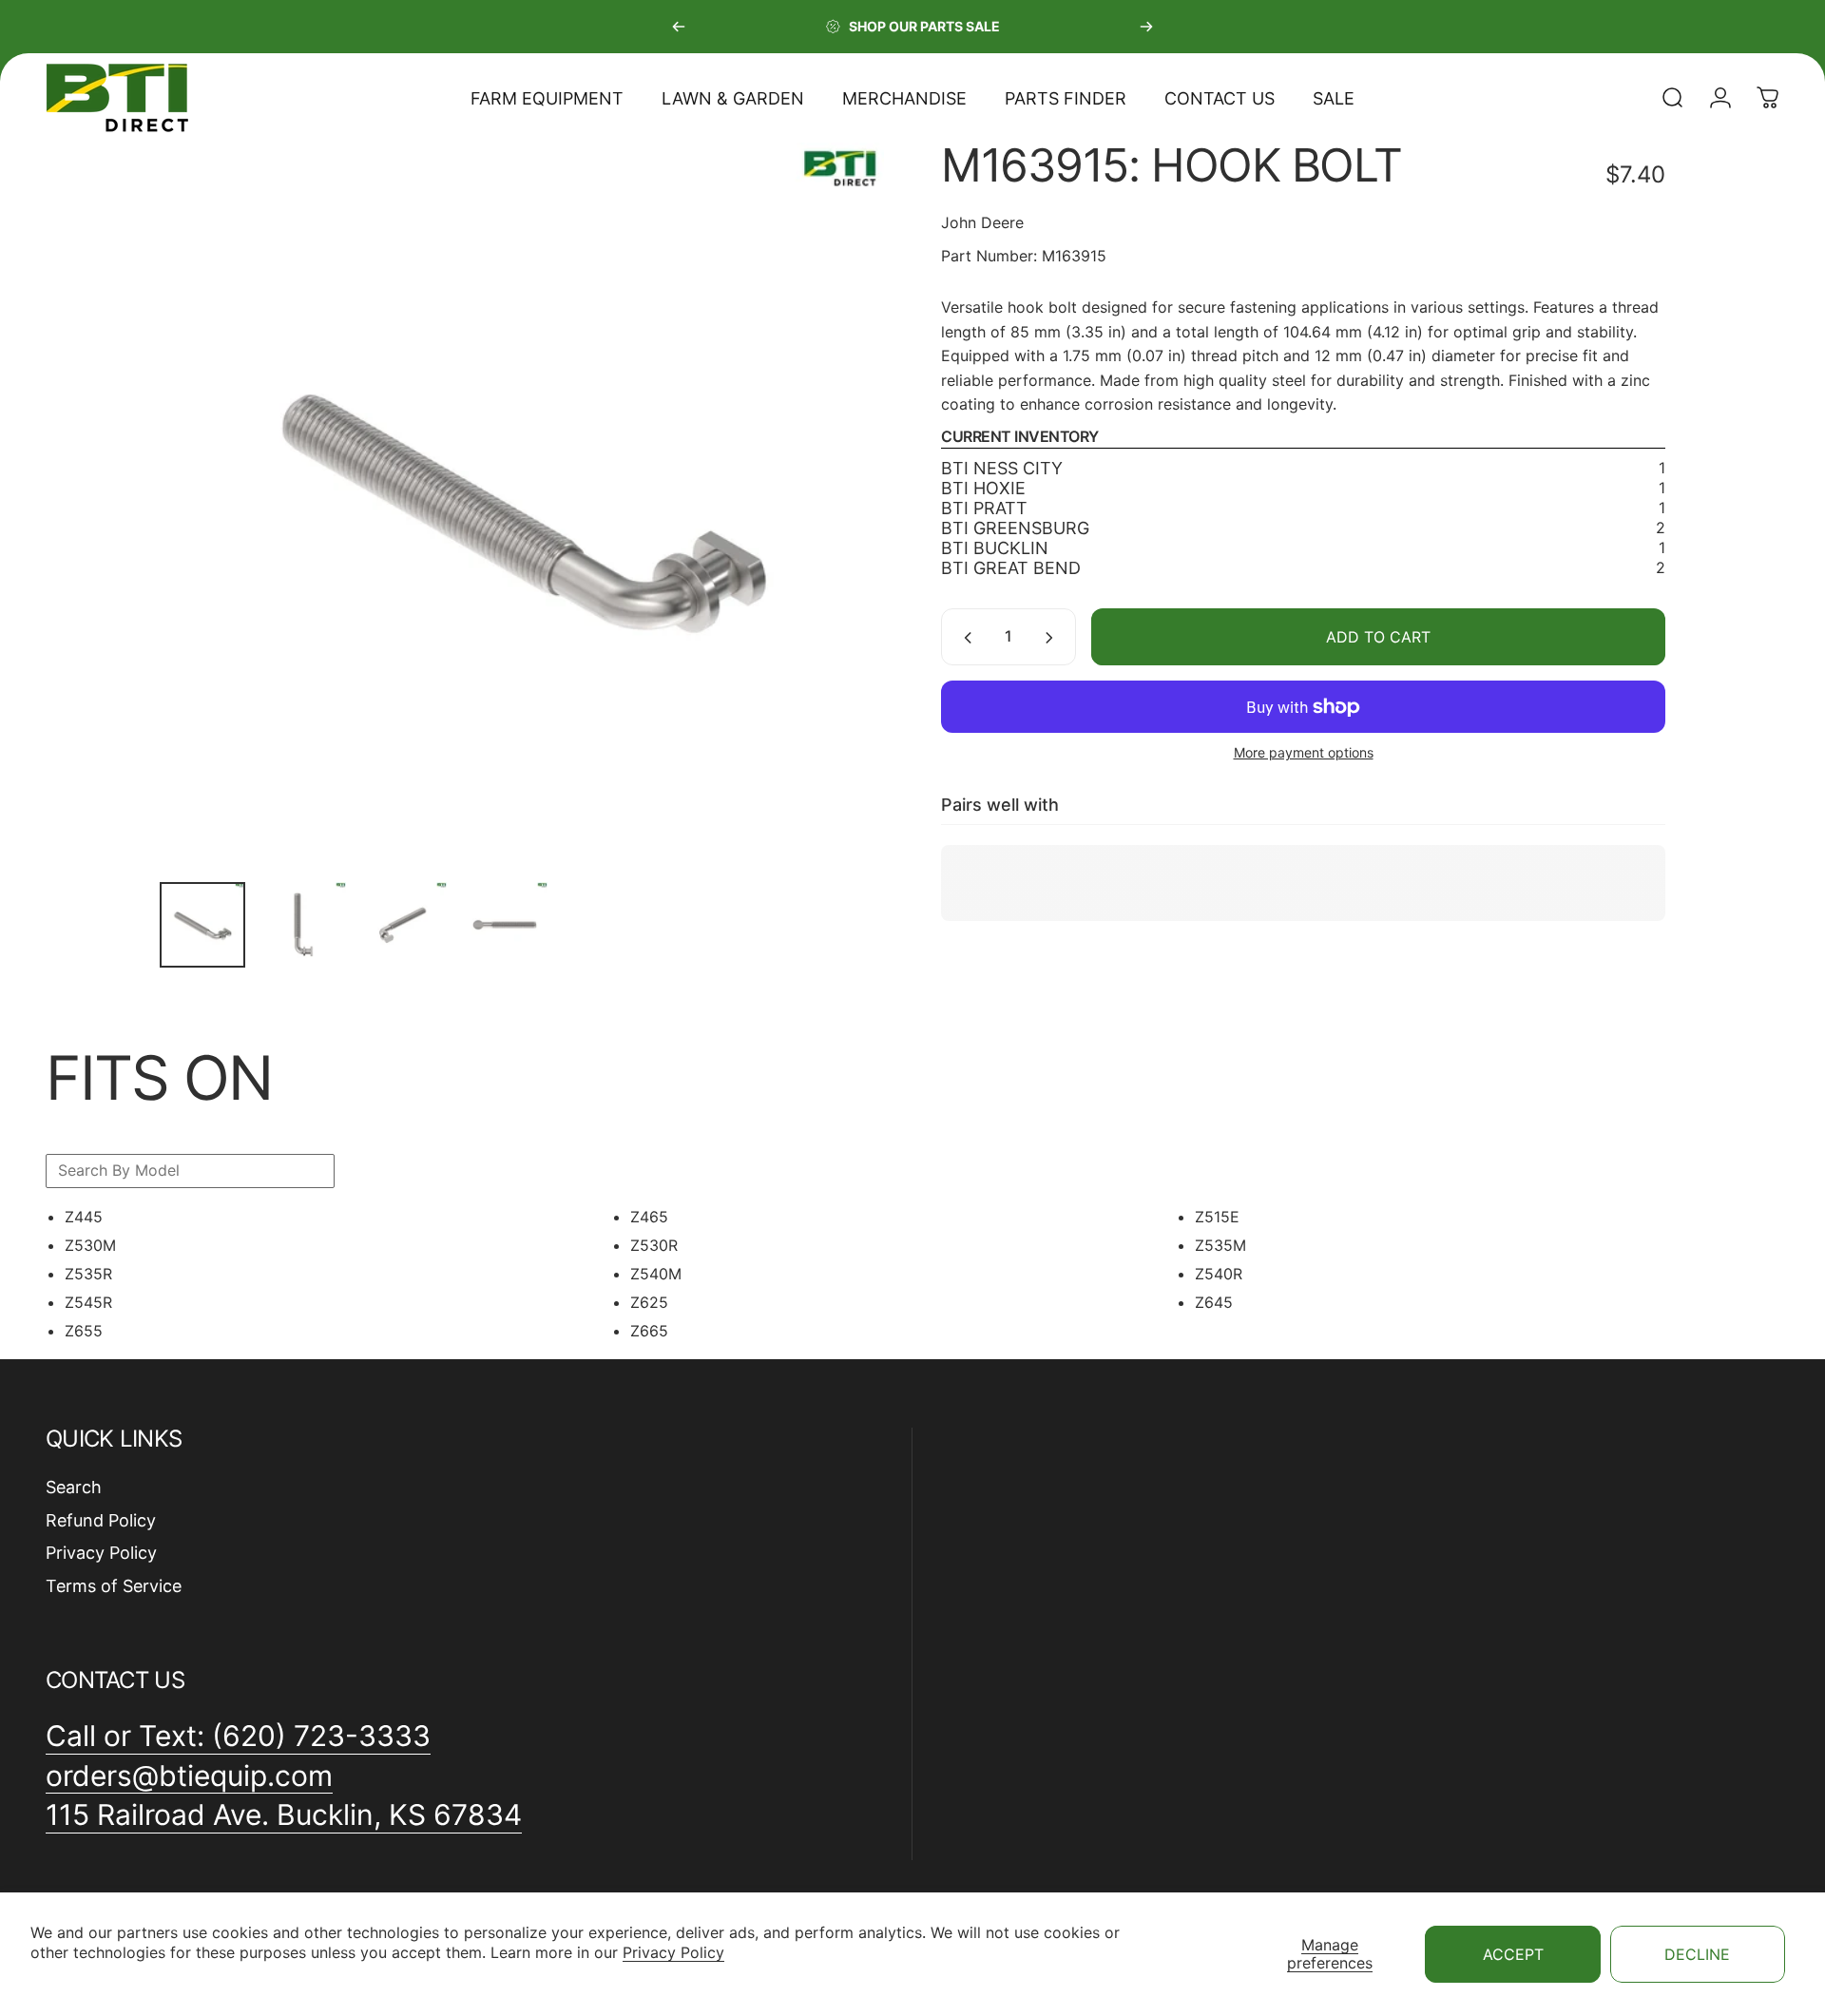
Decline (1697, 1954)
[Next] (1146, 27)
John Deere (982, 222)
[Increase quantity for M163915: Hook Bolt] (1053, 638)
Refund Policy (101, 1520)
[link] (284, 1815)
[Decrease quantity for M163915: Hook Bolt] (964, 638)
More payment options (1304, 753)
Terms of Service (114, 1586)
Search (74, 1487)
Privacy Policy (673, 1952)
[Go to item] (202, 925)
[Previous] (679, 27)
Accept (1513, 1954)
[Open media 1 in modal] (522, 505)
